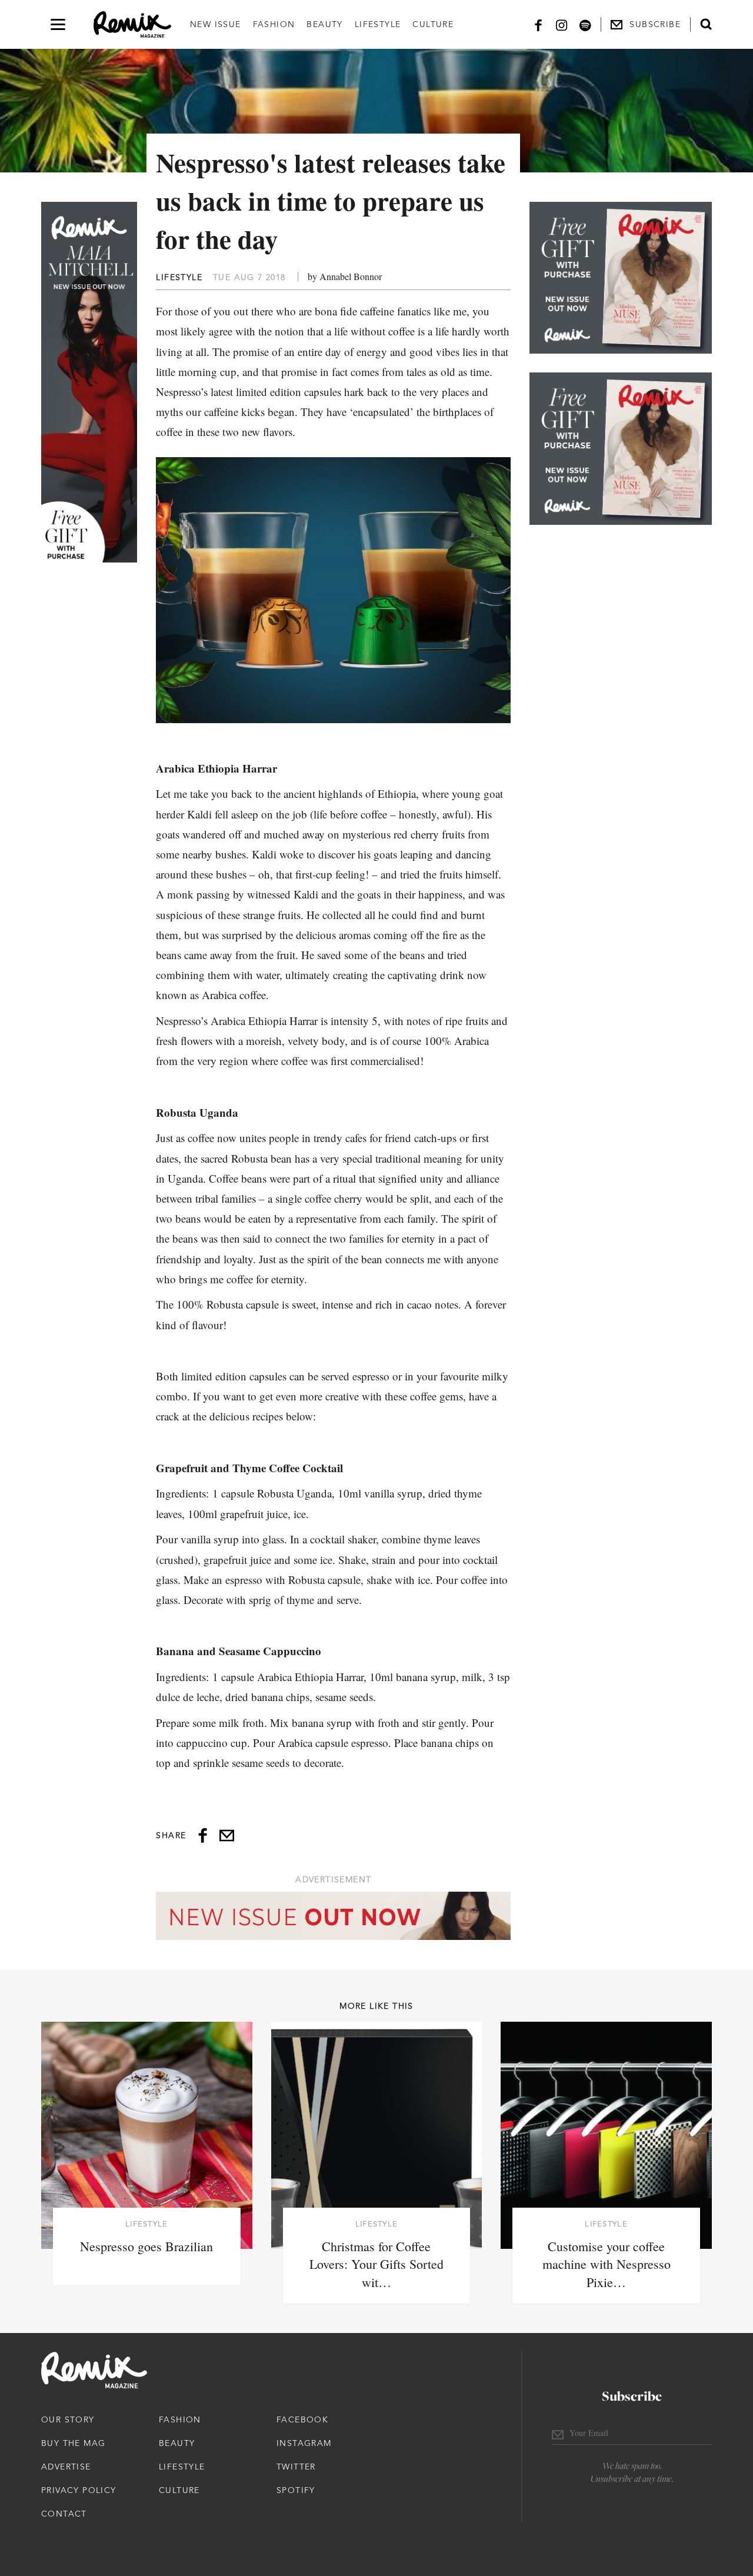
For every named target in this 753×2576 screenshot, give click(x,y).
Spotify (296, 2490)
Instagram (304, 2443)
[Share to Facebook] (203, 1836)
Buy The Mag (73, 2443)
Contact (64, 2514)
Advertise (66, 2467)
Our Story (68, 2419)
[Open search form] (706, 24)
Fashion (274, 24)
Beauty (324, 24)
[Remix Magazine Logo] (132, 25)
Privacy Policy (79, 2490)
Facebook (302, 2419)
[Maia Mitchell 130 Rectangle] (621, 278)
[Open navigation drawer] (58, 24)
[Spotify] (585, 24)
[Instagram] (562, 24)
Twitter (296, 2467)
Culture (433, 24)
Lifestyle (378, 24)
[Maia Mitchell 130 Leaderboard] (333, 1916)
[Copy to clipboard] (227, 1836)
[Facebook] (538, 24)
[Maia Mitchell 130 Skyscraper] (89, 382)
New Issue (216, 24)
